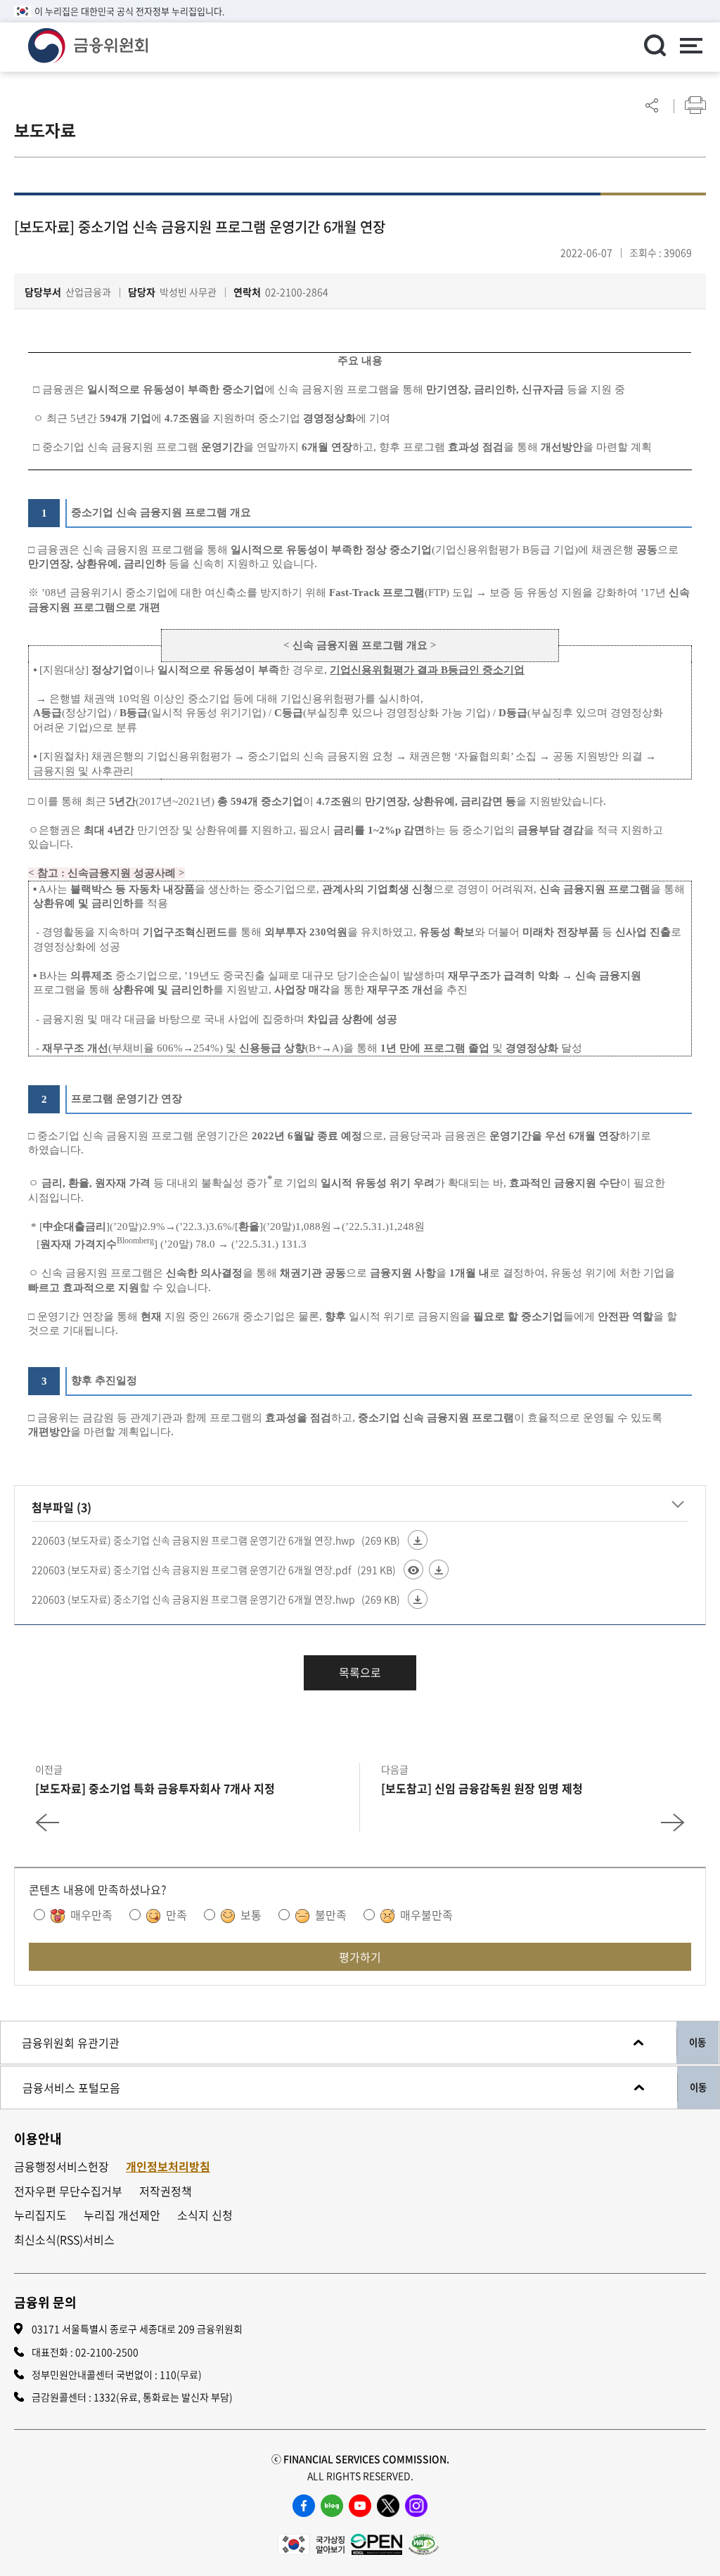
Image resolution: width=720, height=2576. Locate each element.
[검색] (655, 45)
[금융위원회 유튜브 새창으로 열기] (360, 2506)
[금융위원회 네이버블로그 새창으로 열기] (332, 2506)
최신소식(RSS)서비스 (64, 2240)
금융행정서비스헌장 (62, 2167)
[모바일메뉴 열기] (690, 47)
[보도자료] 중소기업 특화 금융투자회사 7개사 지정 (155, 1788)
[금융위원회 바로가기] (88, 44)
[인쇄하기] (695, 105)
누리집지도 (40, 2215)
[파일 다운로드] (418, 1540)
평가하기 (360, 1957)
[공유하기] (652, 105)
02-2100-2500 (107, 2352)
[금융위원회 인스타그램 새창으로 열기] (416, 2506)
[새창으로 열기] (311, 2542)
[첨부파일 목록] (678, 1505)
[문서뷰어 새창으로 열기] (413, 1569)
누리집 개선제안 (122, 2215)
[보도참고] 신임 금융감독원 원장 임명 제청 (482, 1788)
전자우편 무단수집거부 (68, 2191)
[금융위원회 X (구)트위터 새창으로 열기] (388, 2506)
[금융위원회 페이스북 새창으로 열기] (304, 2506)
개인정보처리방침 (168, 2167)
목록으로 (360, 1672)
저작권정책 (166, 2191)
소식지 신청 (205, 2215)
